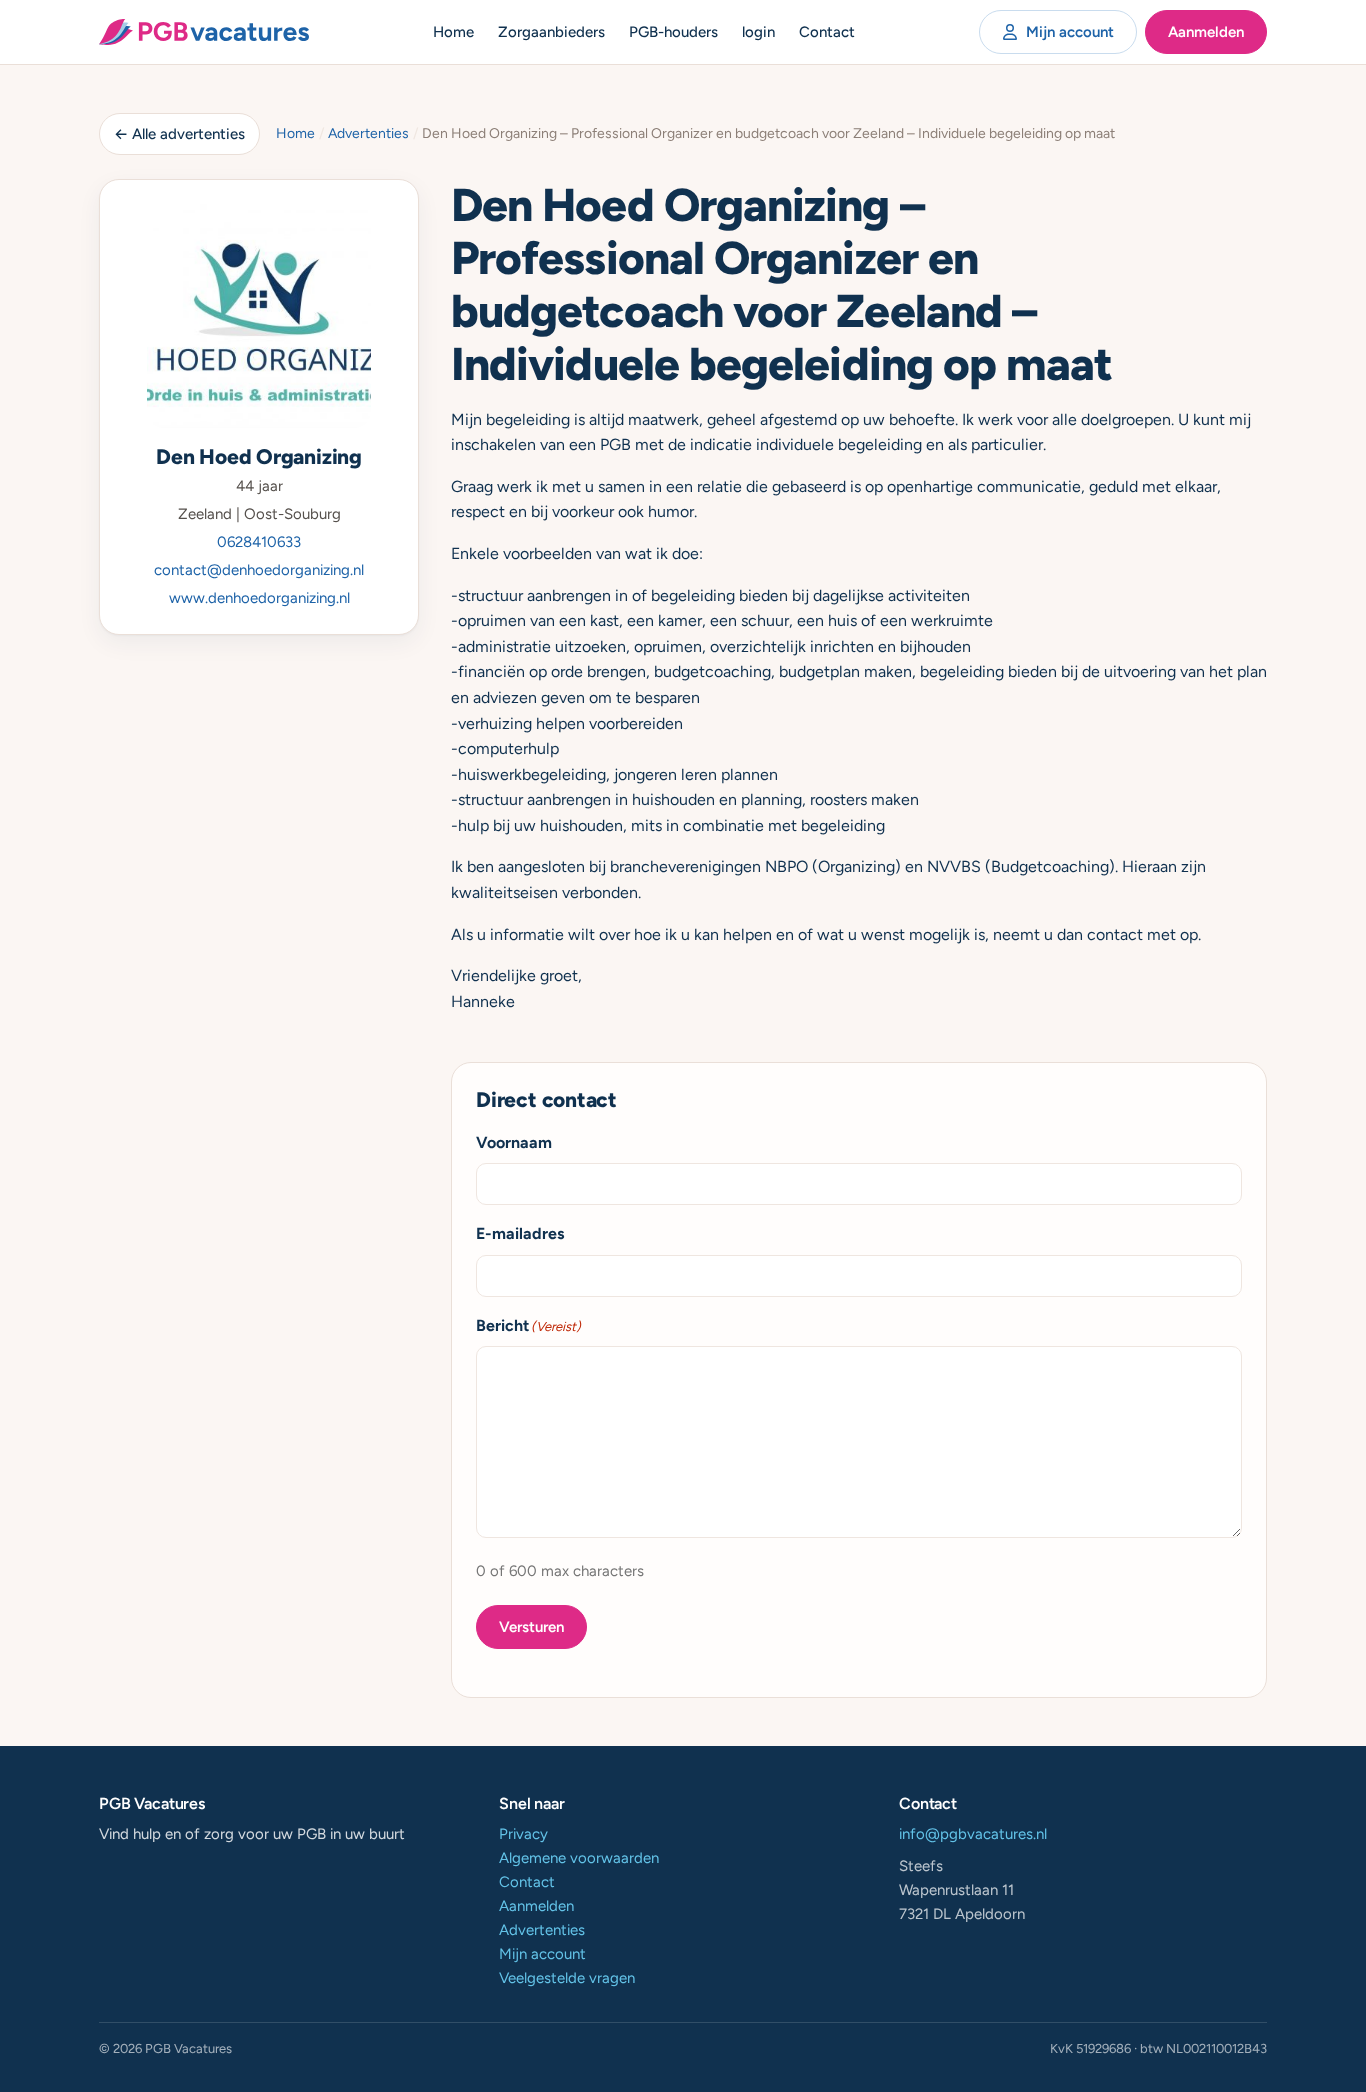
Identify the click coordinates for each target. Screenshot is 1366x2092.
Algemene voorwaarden (579, 1858)
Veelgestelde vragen (567, 1978)
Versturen (531, 1627)
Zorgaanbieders (551, 32)
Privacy (523, 1834)
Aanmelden (1206, 32)
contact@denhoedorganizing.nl (259, 570)
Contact (827, 32)
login (758, 32)
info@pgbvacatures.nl (973, 1834)
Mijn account (1070, 32)
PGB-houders (673, 32)
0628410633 (259, 542)
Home (453, 32)
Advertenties (368, 133)
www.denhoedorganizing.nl (259, 598)
